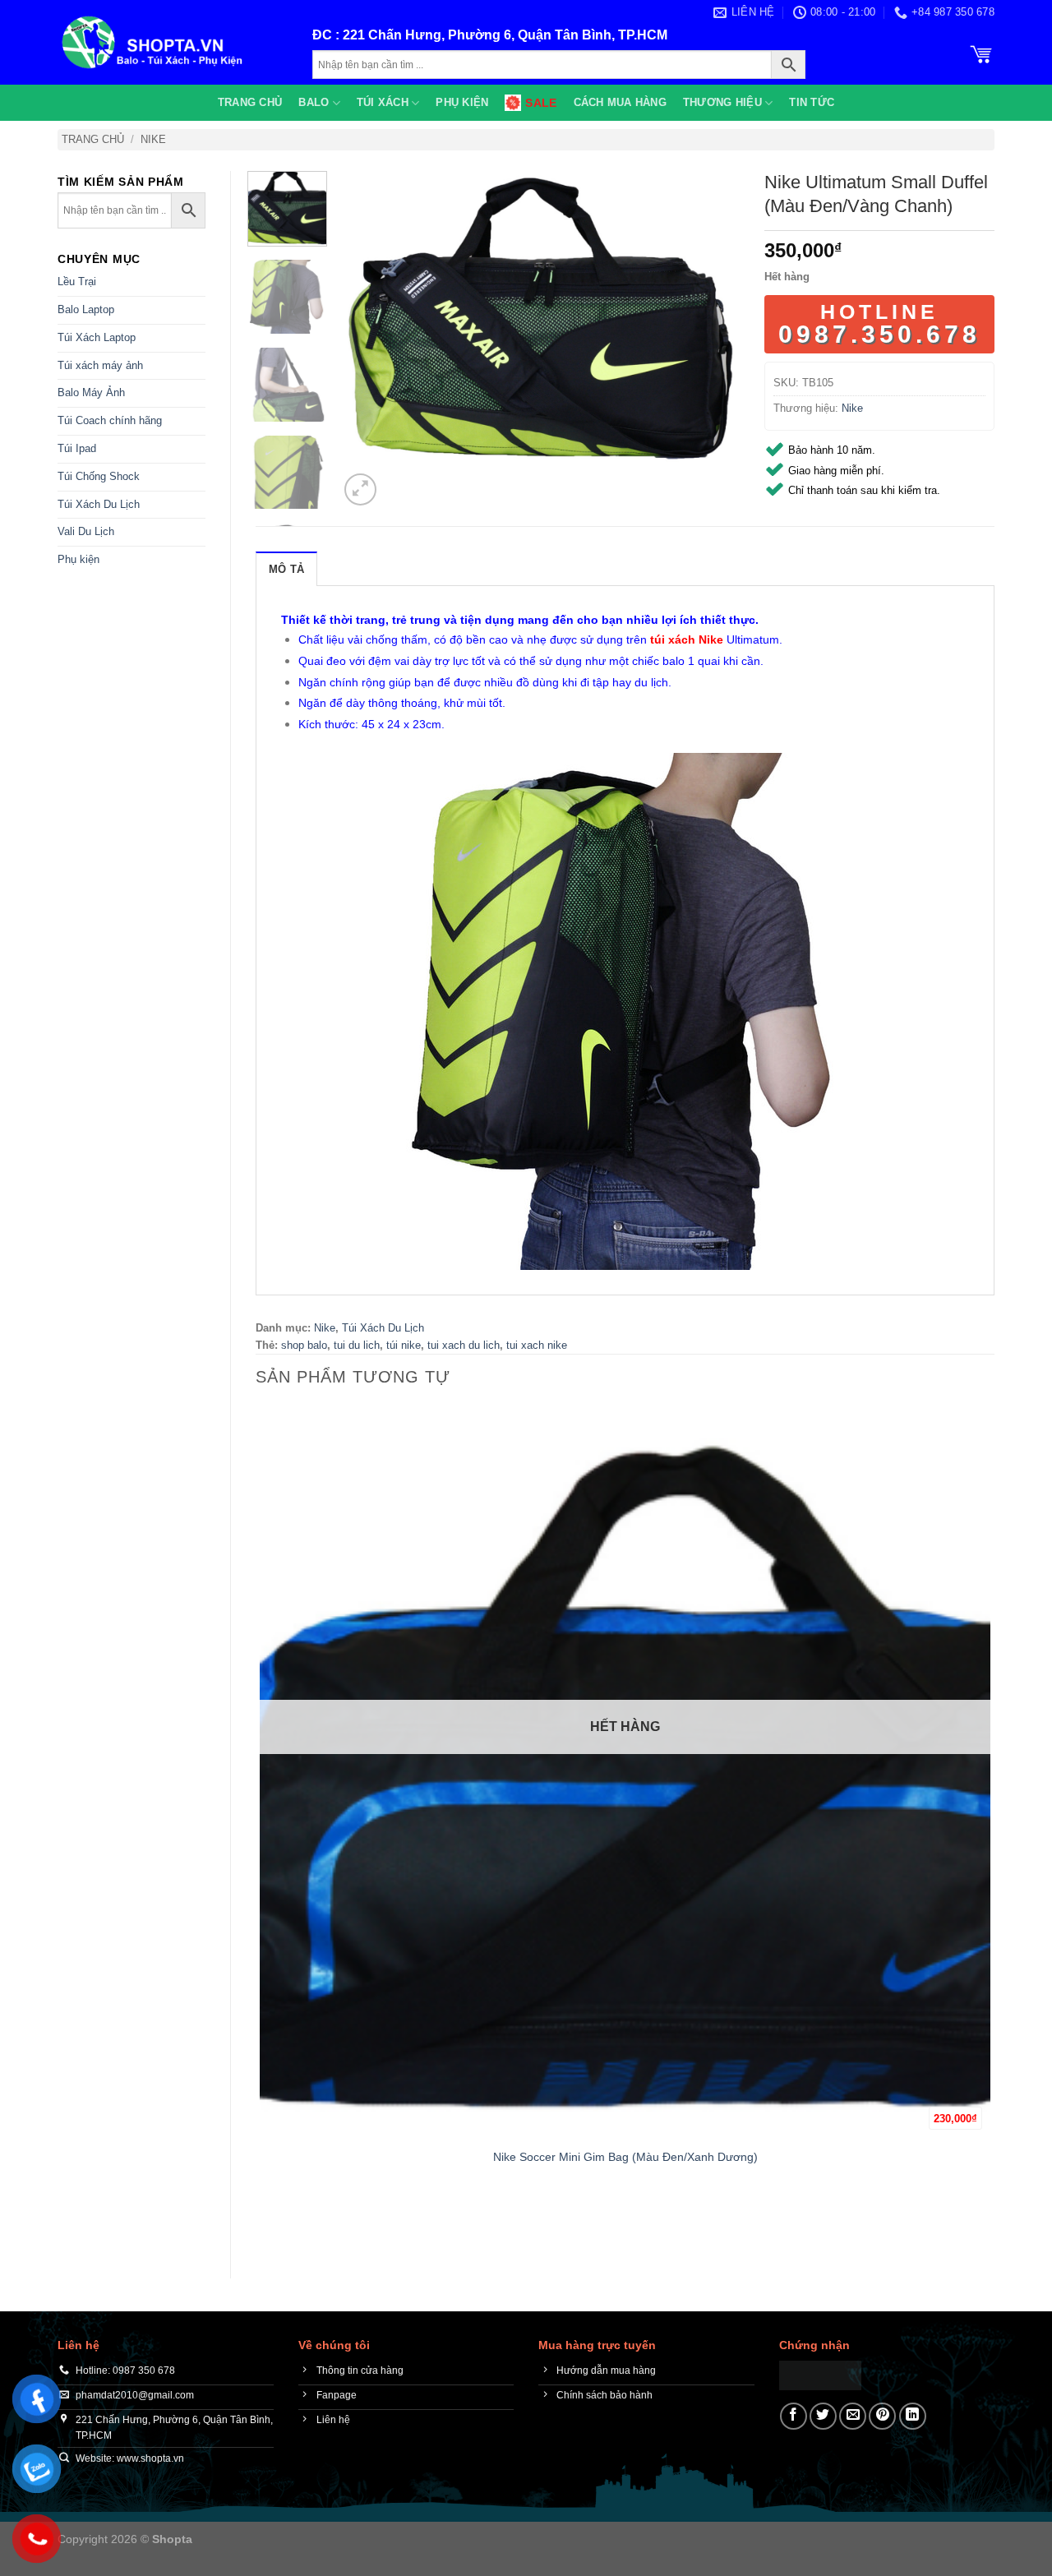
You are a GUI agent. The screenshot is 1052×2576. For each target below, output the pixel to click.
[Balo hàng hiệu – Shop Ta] (173, 42)
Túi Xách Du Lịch (99, 504)
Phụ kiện (462, 102)
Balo (314, 102)
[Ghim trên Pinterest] (882, 2416)
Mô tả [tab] (286, 569)
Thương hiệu (722, 102)
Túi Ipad (77, 448)
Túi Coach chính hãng (110, 420)
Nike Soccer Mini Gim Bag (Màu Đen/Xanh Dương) (625, 2157)
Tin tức (812, 102)
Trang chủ (250, 102)
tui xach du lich (464, 1345)
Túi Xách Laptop (97, 337)
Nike (153, 139)
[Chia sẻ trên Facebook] (794, 2416)
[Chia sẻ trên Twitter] (823, 2416)
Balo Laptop (86, 309)
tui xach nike (537, 1345)
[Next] (400, 480)
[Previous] (263, 2225)
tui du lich (357, 1345)
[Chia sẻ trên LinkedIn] (913, 2416)
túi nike (404, 1345)
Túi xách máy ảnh (100, 365)
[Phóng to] (360, 489)
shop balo (304, 1345)
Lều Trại (77, 282)
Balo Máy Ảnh (91, 392)
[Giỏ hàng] (981, 53)
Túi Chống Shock (99, 476)
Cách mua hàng (620, 102)
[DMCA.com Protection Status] (820, 2374)
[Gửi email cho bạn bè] (853, 2416)
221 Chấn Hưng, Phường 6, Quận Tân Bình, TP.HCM (505, 35)
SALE (541, 103)
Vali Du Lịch (86, 531)
